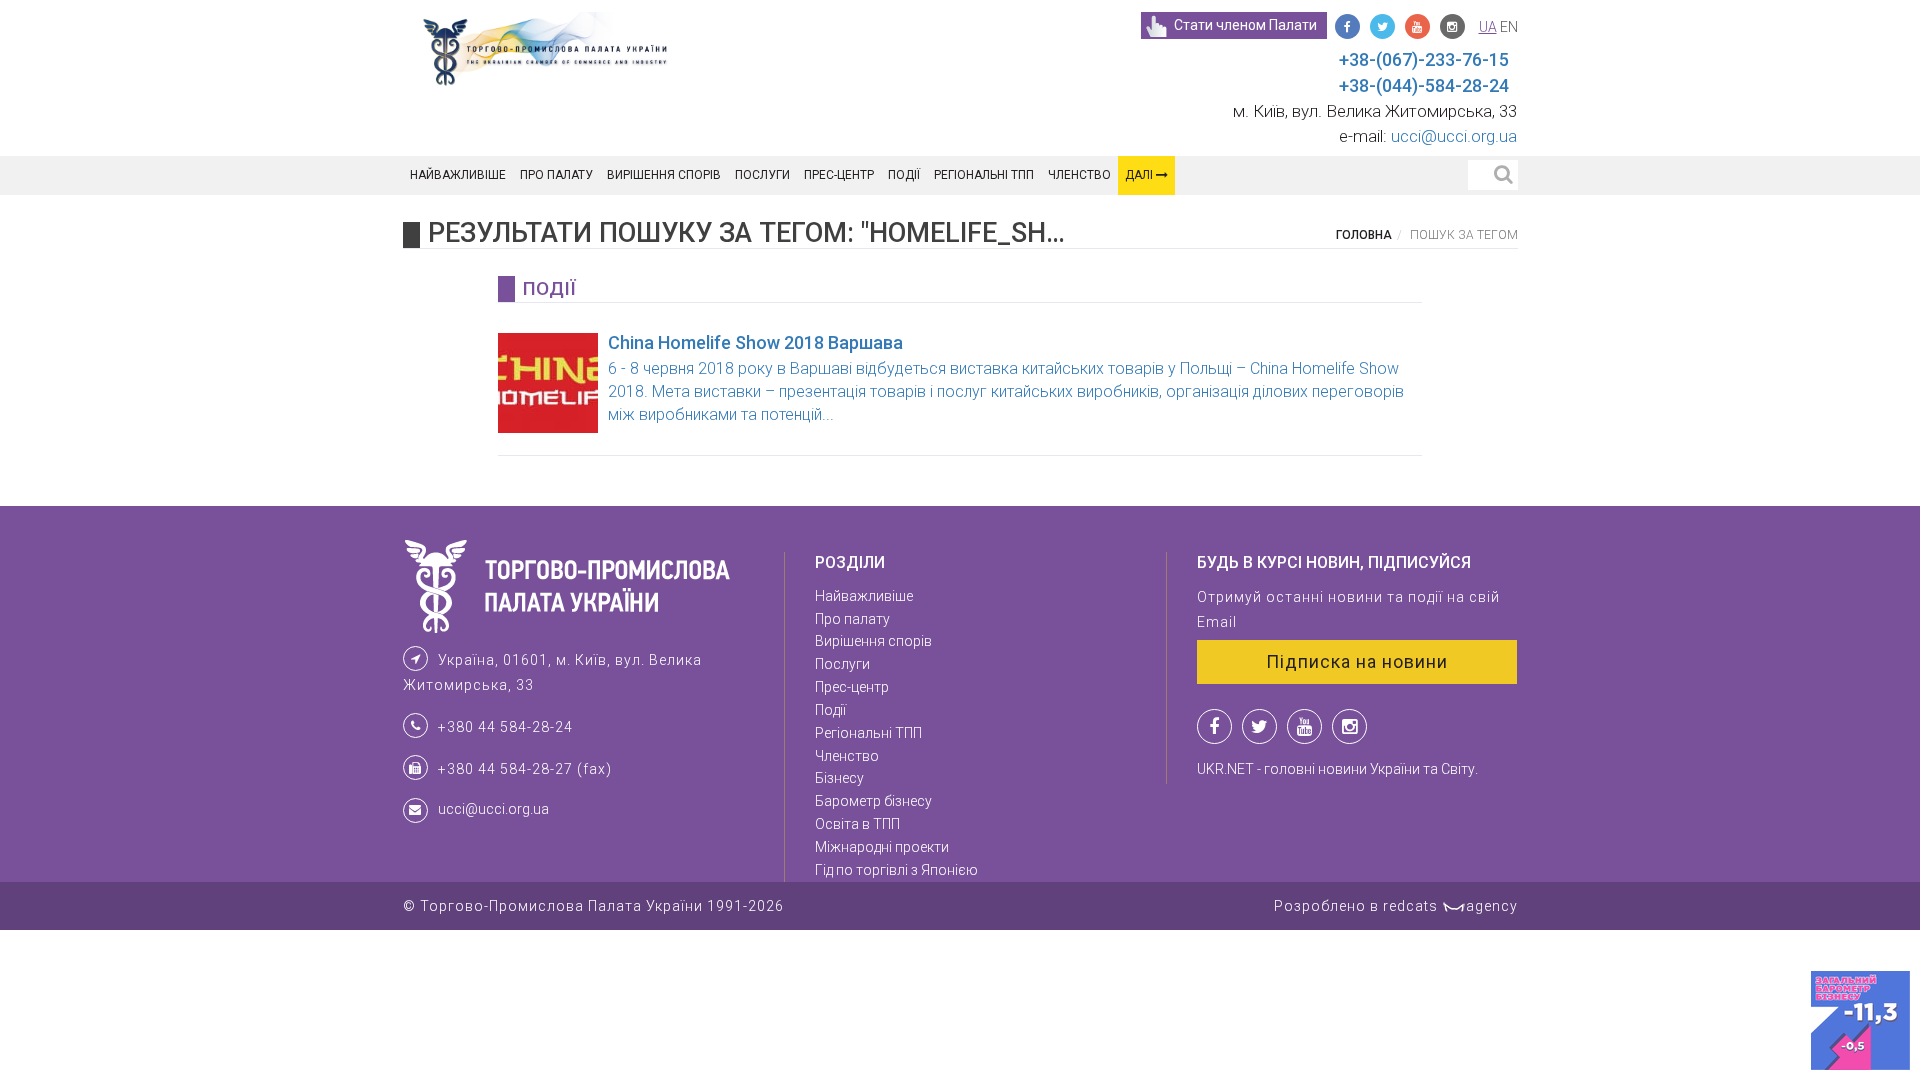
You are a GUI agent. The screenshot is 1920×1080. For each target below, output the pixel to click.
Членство (1079, 175)
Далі (1140, 175)
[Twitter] (1382, 26)
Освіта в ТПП (857, 824)
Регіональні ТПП (984, 175)
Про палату (556, 175)
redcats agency (1450, 906)
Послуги (762, 175)
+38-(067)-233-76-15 (1424, 59)
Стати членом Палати (1245, 25)
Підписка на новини (1357, 661)
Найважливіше (458, 175)
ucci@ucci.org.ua (1454, 136)
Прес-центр (839, 175)
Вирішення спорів (664, 175)
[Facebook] (1347, 26)
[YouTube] (1417, 26)
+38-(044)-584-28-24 (1424, 85)
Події (904, 175)
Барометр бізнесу (873, 801)
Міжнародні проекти (882, 847)
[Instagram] (1452, 26)
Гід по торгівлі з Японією (896, 870)
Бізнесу (839, 778)
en (1509, 27)
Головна (1364, 235)
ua (1488, 27)
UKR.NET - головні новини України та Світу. (1337, 769)
